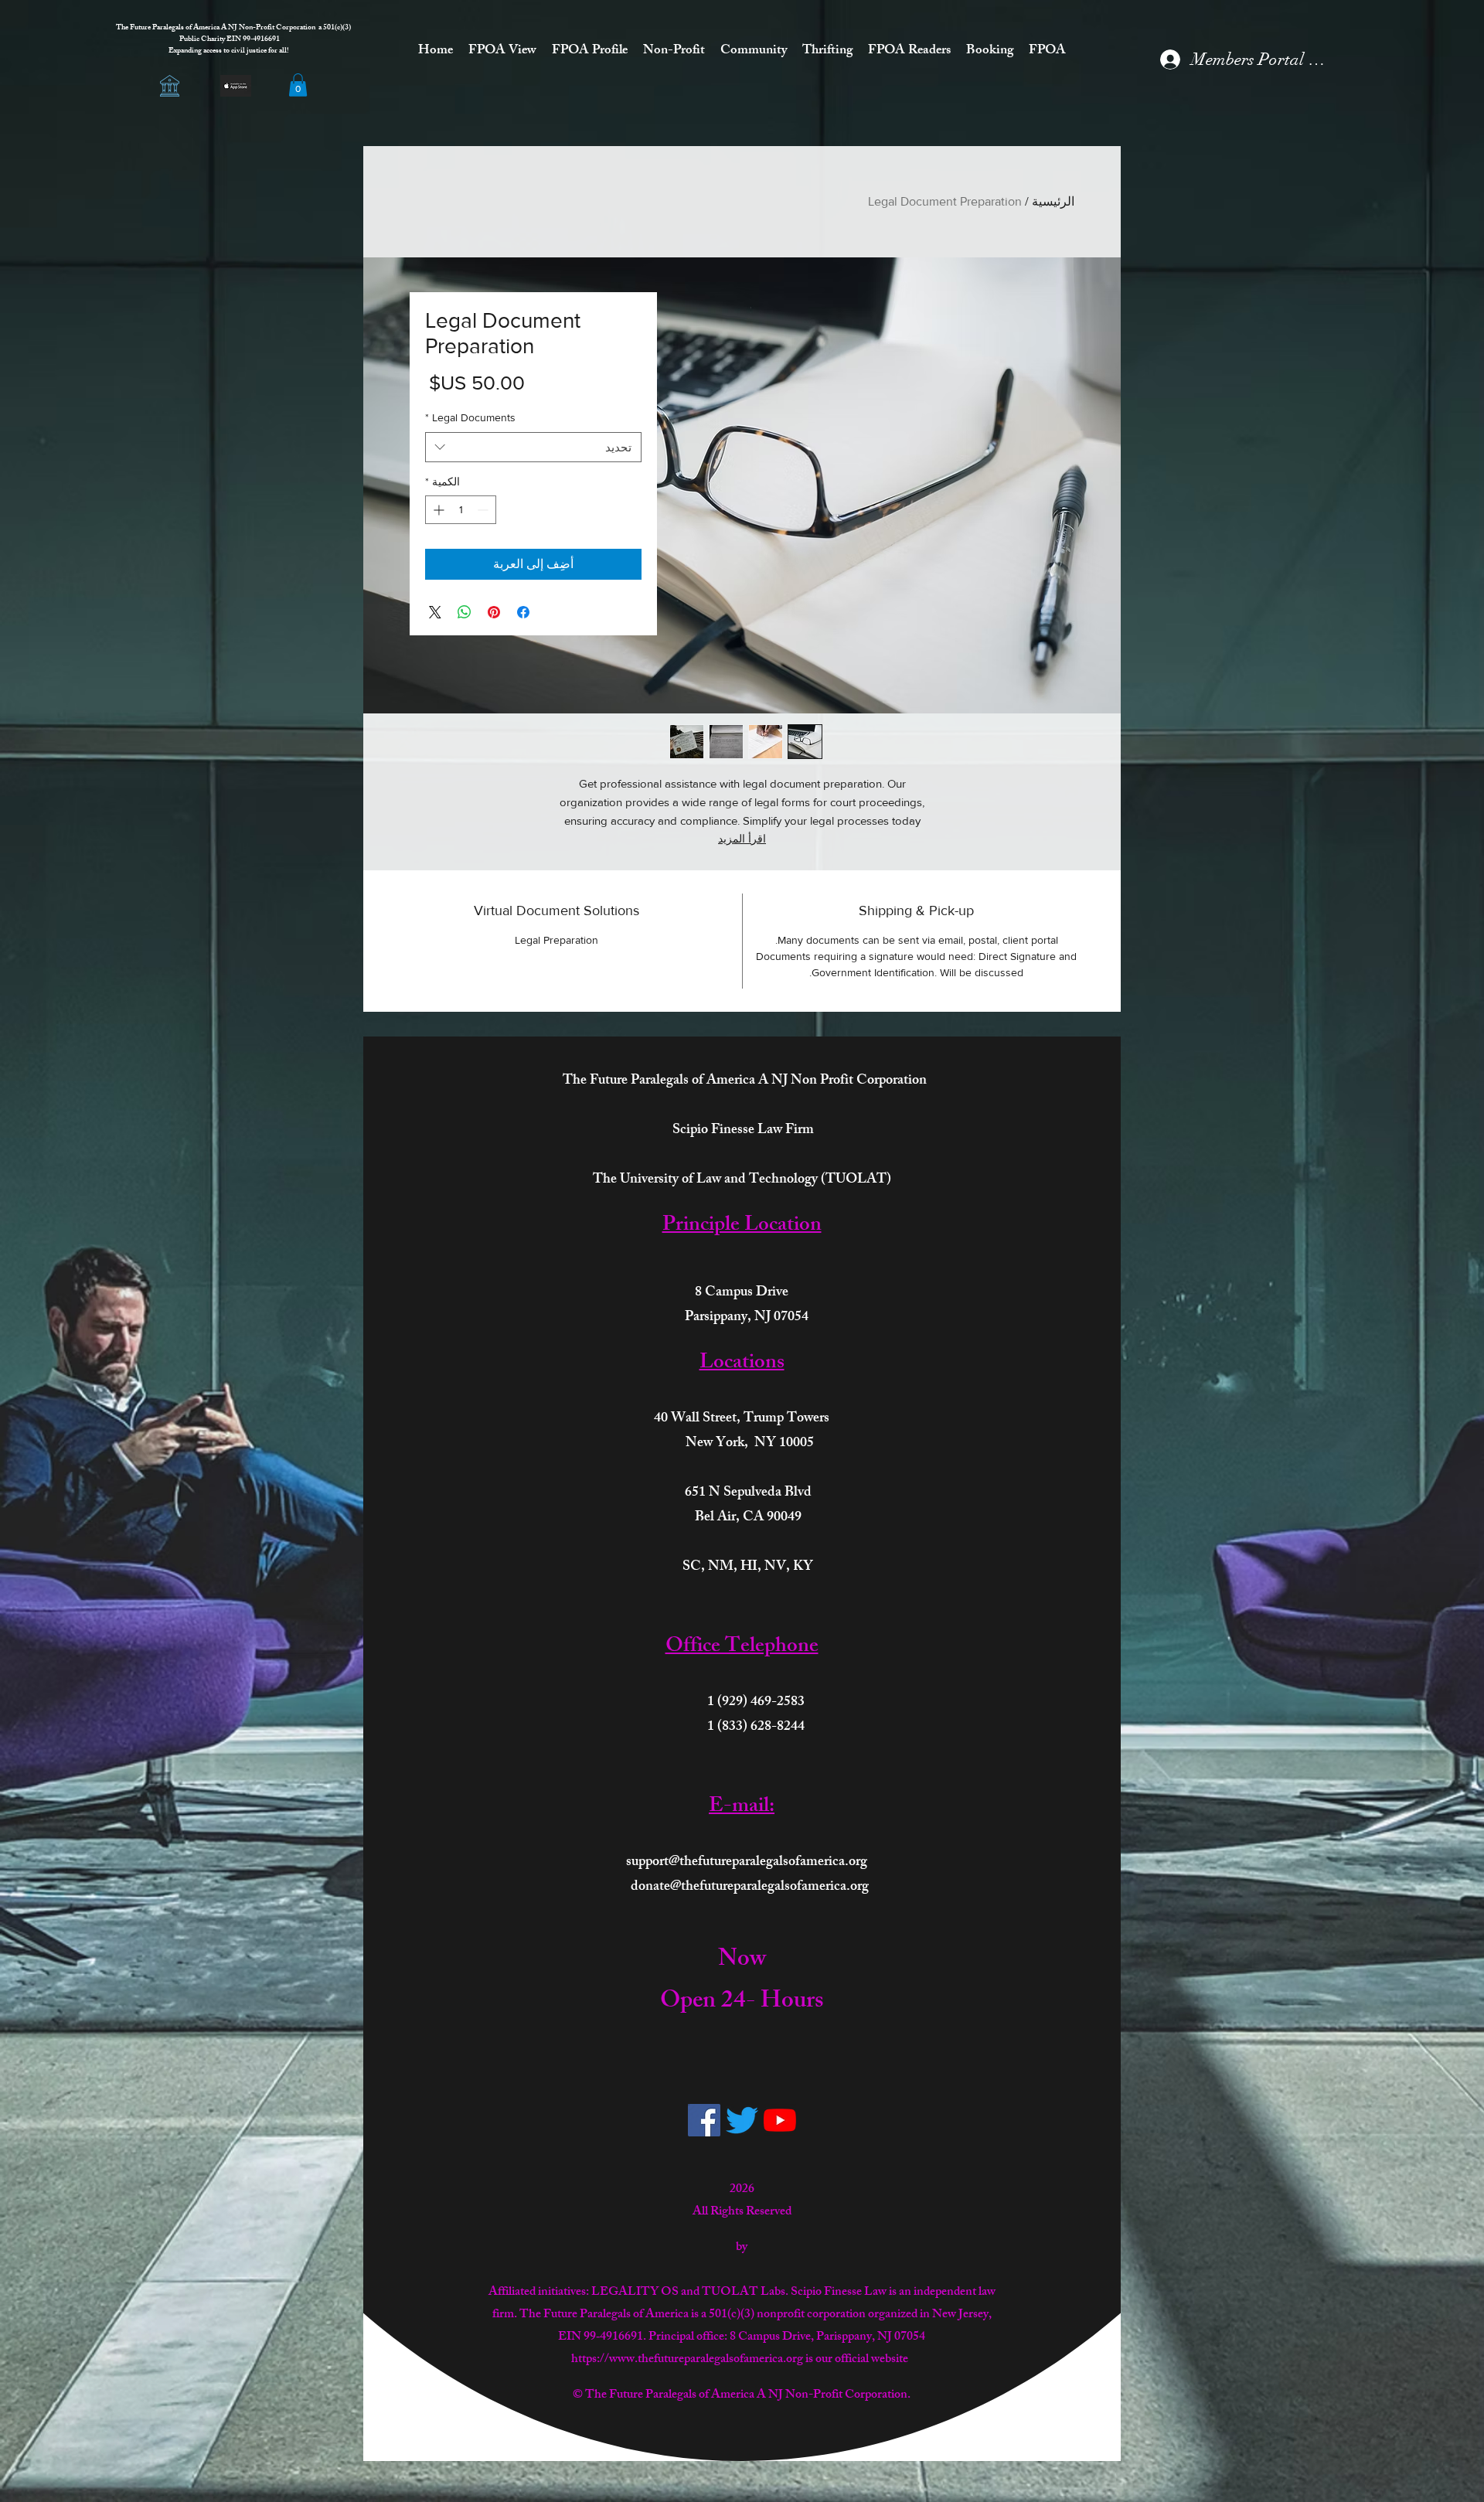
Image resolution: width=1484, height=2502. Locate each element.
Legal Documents (470, 417)
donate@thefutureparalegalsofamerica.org (750, 1888)
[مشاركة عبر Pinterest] (494, 612)
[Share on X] (435, 612)
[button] (298, 85)
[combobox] (533, 447)
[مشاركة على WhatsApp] (465, 612)
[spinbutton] (461, 510)
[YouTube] (780, 2120)
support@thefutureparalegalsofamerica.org (747, 1863)
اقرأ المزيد (742, 839)
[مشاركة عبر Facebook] (523, 612)
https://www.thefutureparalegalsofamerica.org (687, 2360)
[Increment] (437, 510)
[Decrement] (484, 510)
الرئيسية (1053, 201)
